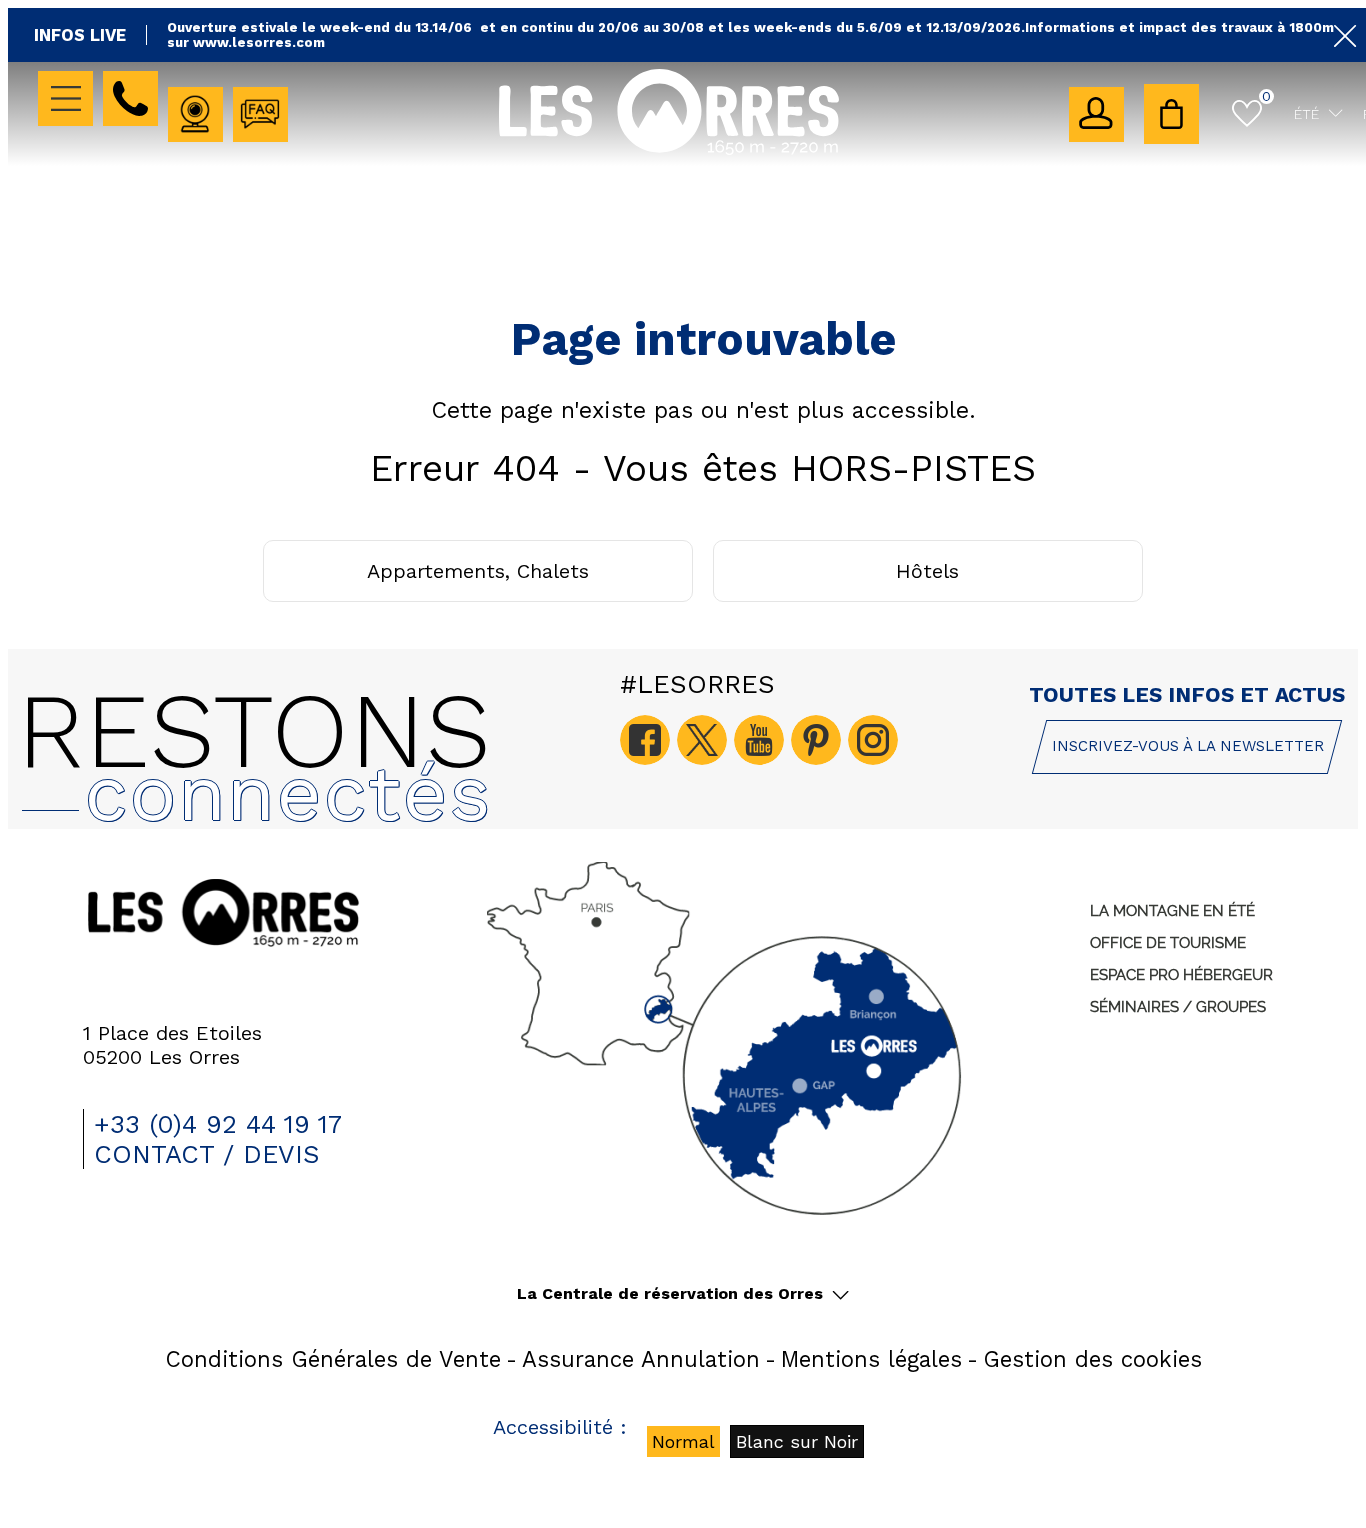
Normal (683, 1441)
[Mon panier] (1171, 114)
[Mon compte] (1096, 114)
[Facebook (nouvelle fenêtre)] (645, 740)
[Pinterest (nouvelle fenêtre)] (816, 740)
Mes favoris (1266, 96)
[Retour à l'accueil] (669, 151)
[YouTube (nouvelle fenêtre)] (759, 740)
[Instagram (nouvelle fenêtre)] (873, 740)
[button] (1171, 114)
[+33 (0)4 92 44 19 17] (130, 98)
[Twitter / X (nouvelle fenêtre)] (702, 740)
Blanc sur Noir (797, 1441)
